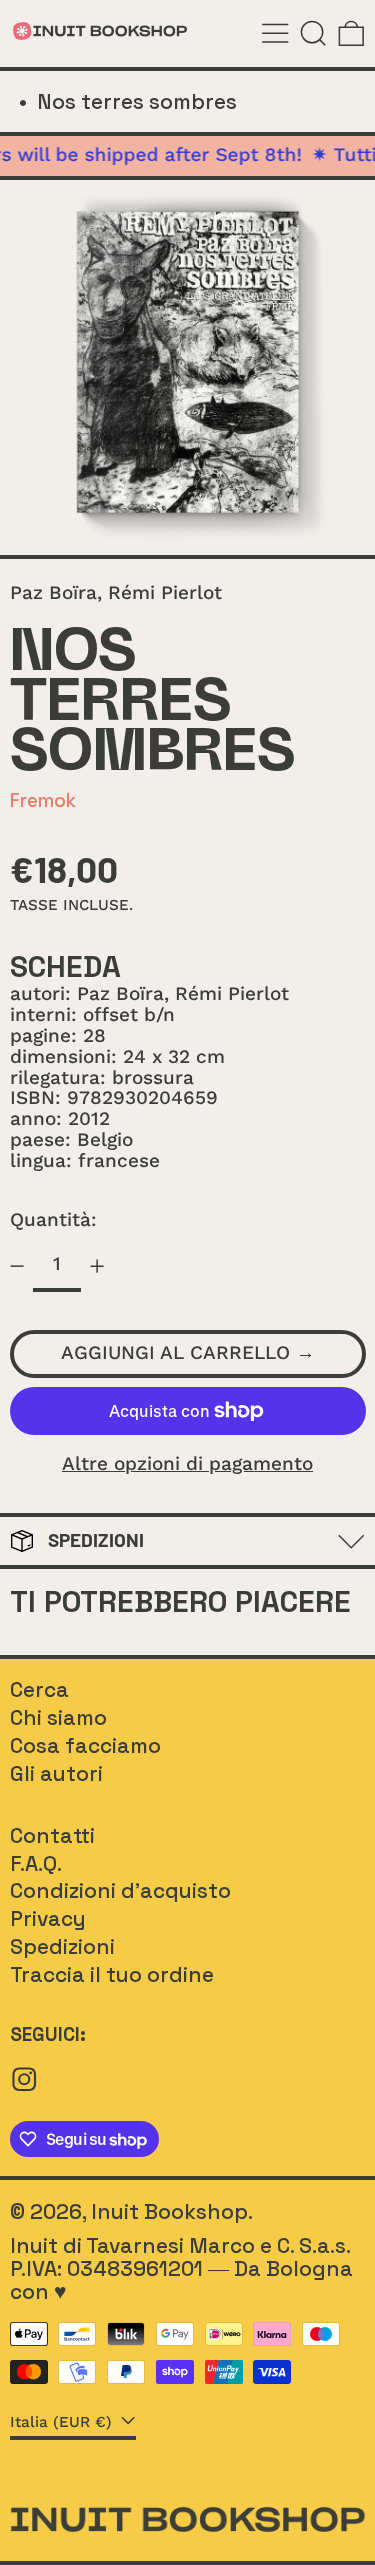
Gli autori (56, 1773)
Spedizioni (62, 1946)
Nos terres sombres (137, 101)
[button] (313, 33)
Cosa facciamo (85, 1745)
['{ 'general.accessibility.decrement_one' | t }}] (16, 1265)
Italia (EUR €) (63, 2422)
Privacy (48, 1918)
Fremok (43, 800)
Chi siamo (58, 1717)
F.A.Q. (36, 1863)
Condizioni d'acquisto (120, 1890)
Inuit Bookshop (169, 2211)
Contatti (52, 1835)
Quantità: (53, 1219)
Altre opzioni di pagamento (187, 1464)
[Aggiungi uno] (97, 1265)
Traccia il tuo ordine (112, 1974)
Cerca (39, 1689)
